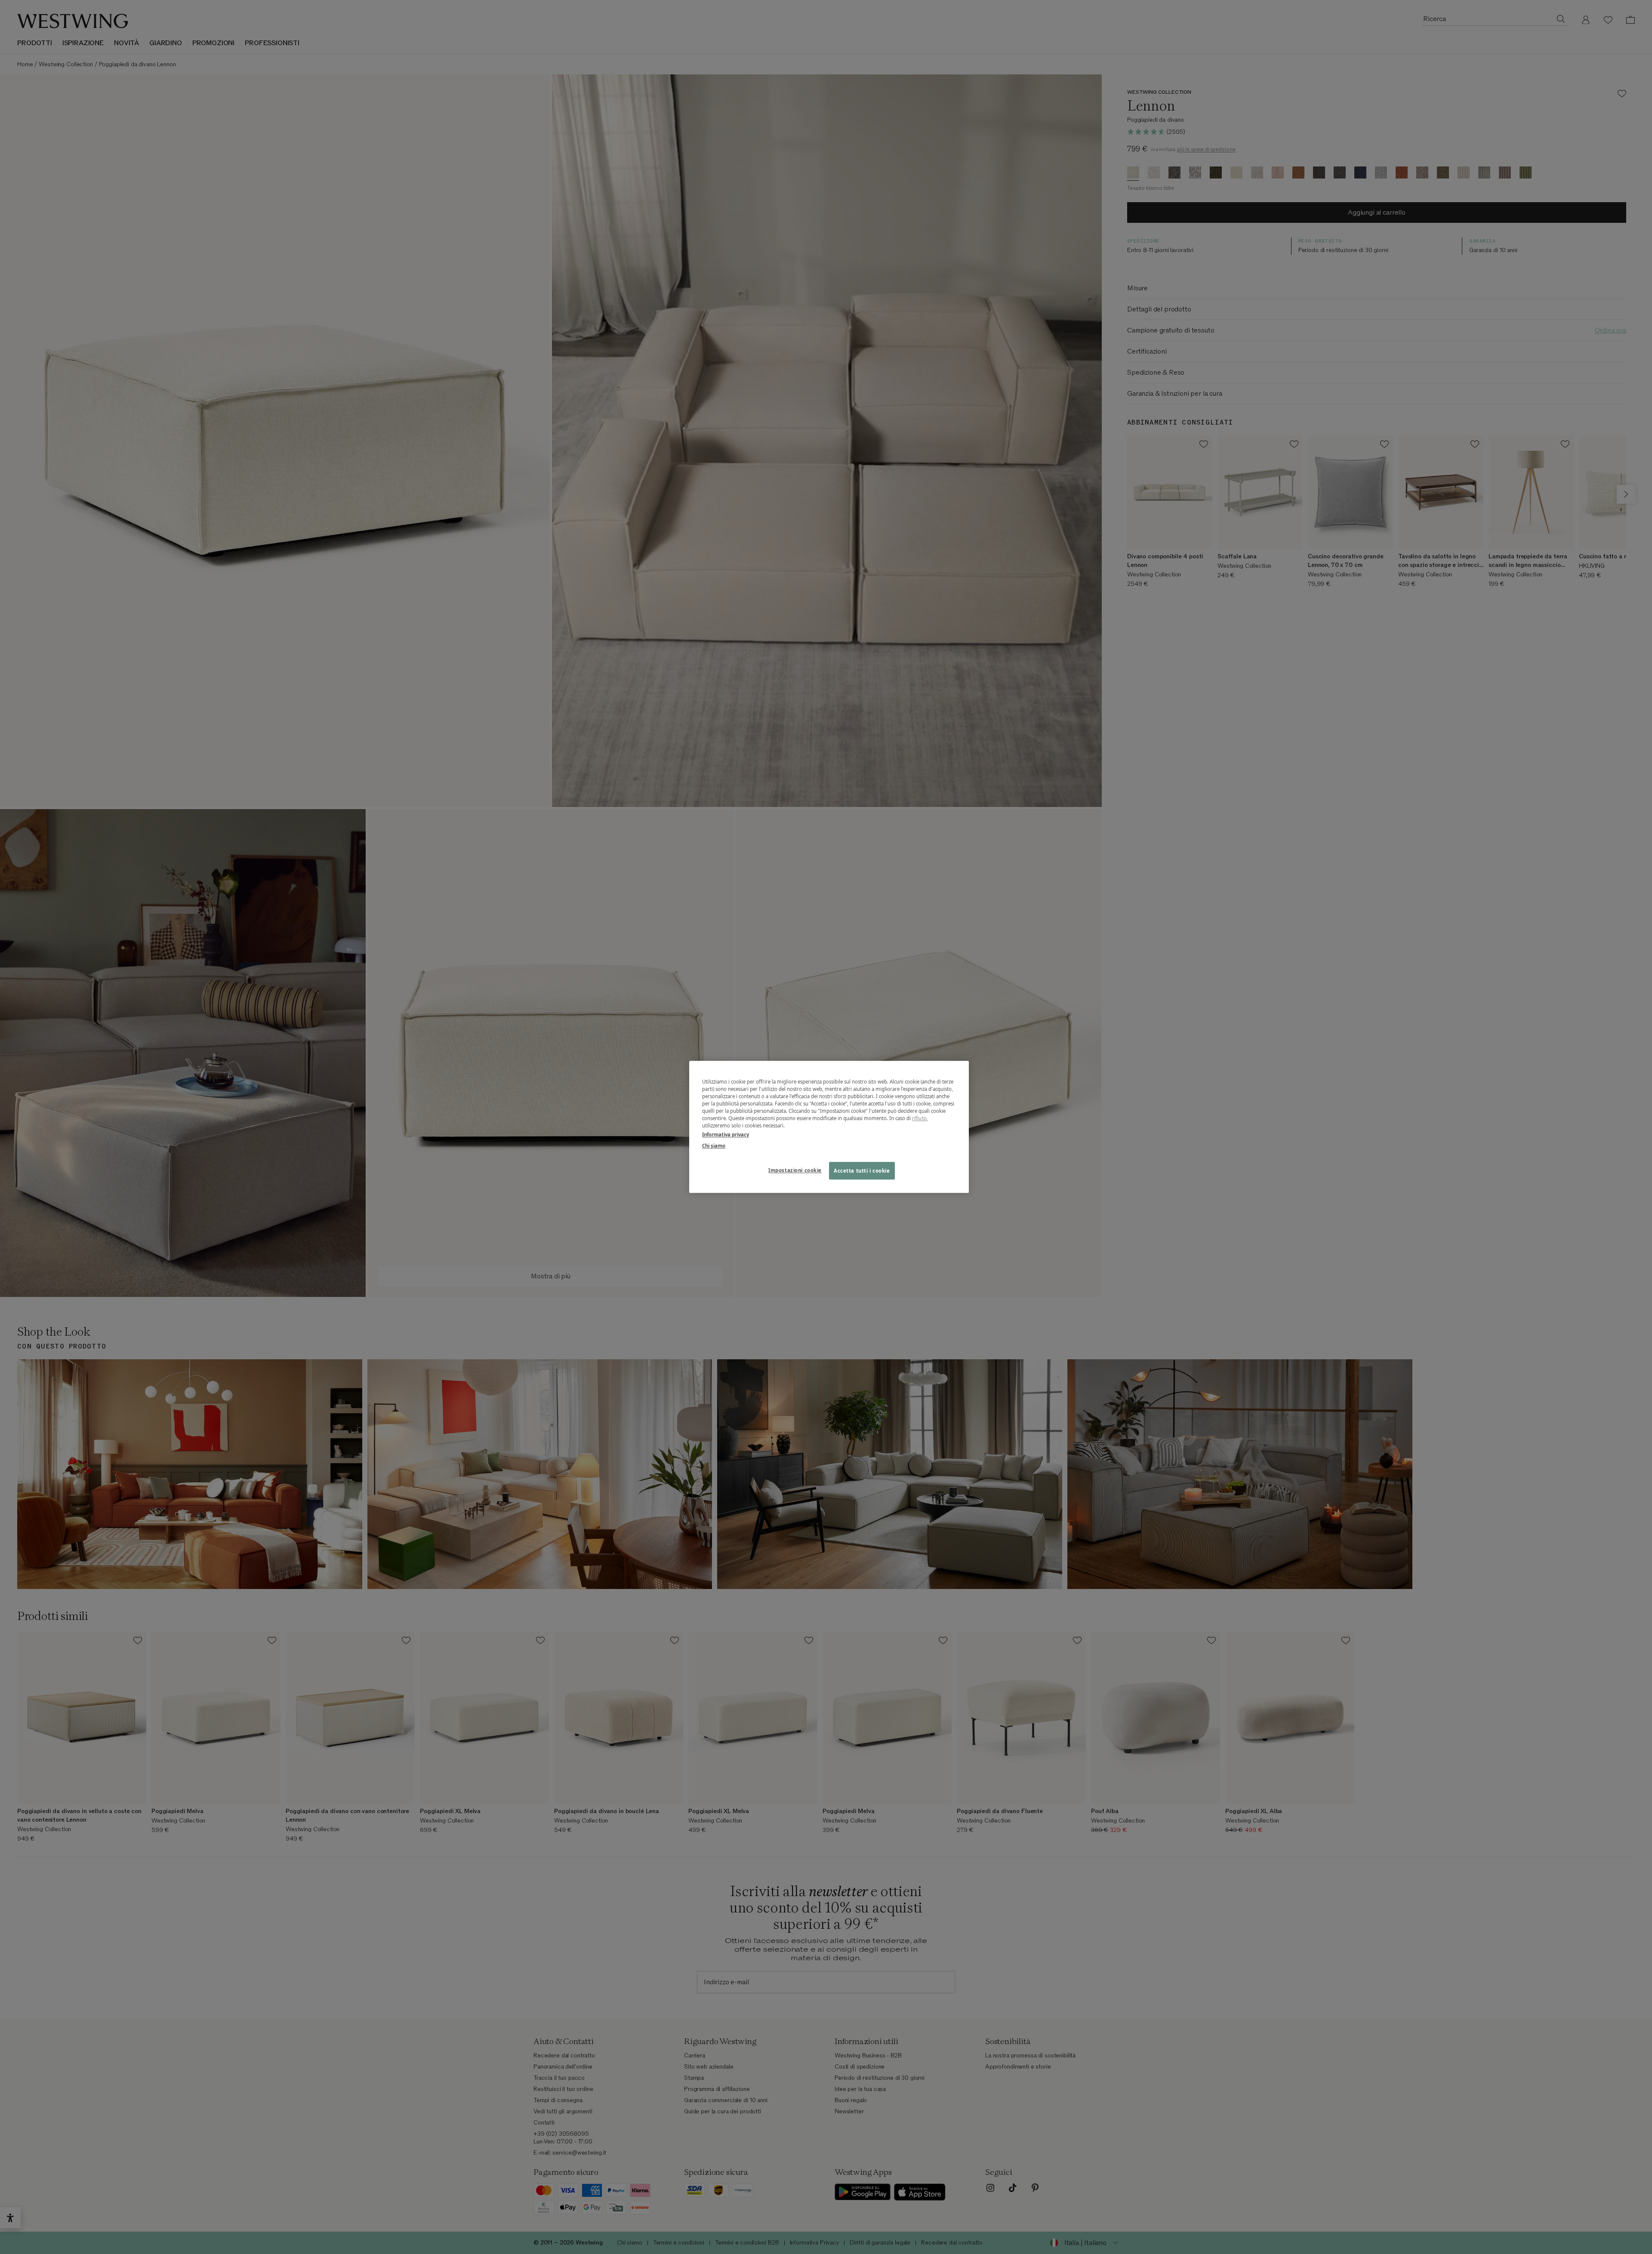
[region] (829, 1127)
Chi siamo (714, 1146)
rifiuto (919, 1119)
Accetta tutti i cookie (862, 1171)
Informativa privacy (726, 1135)
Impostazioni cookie (795, 1170)
